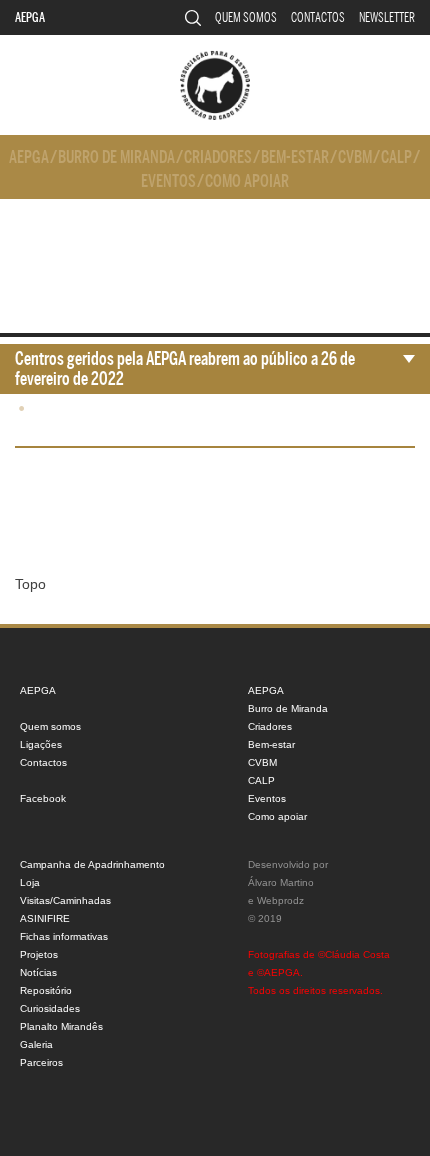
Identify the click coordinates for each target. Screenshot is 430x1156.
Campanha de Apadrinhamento (92, 864)
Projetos (39, 954)
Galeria (36, 1044)
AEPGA (30, 17)
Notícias (38, 972)
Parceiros (41, 1062)
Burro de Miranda (116, 157)
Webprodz (280, 900)
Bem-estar (295, 157)
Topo (30, 584)
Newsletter (387, 17)
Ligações (41, 744)
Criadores (218, 157)
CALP (396, 157)
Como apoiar (247, 181)
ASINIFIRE (45, 918)
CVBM (355, 157)
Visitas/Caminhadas (65, 900)
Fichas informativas (64, 936)
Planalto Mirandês (61, 1026)
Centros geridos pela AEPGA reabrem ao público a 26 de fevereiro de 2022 (185, 369)
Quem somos (246, 17)
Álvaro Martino (281, 882)
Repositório (46, 990)
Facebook (43, 798)
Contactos (318, 17)
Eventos (168, 181)
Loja (30, 882)
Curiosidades (50, 1008)
